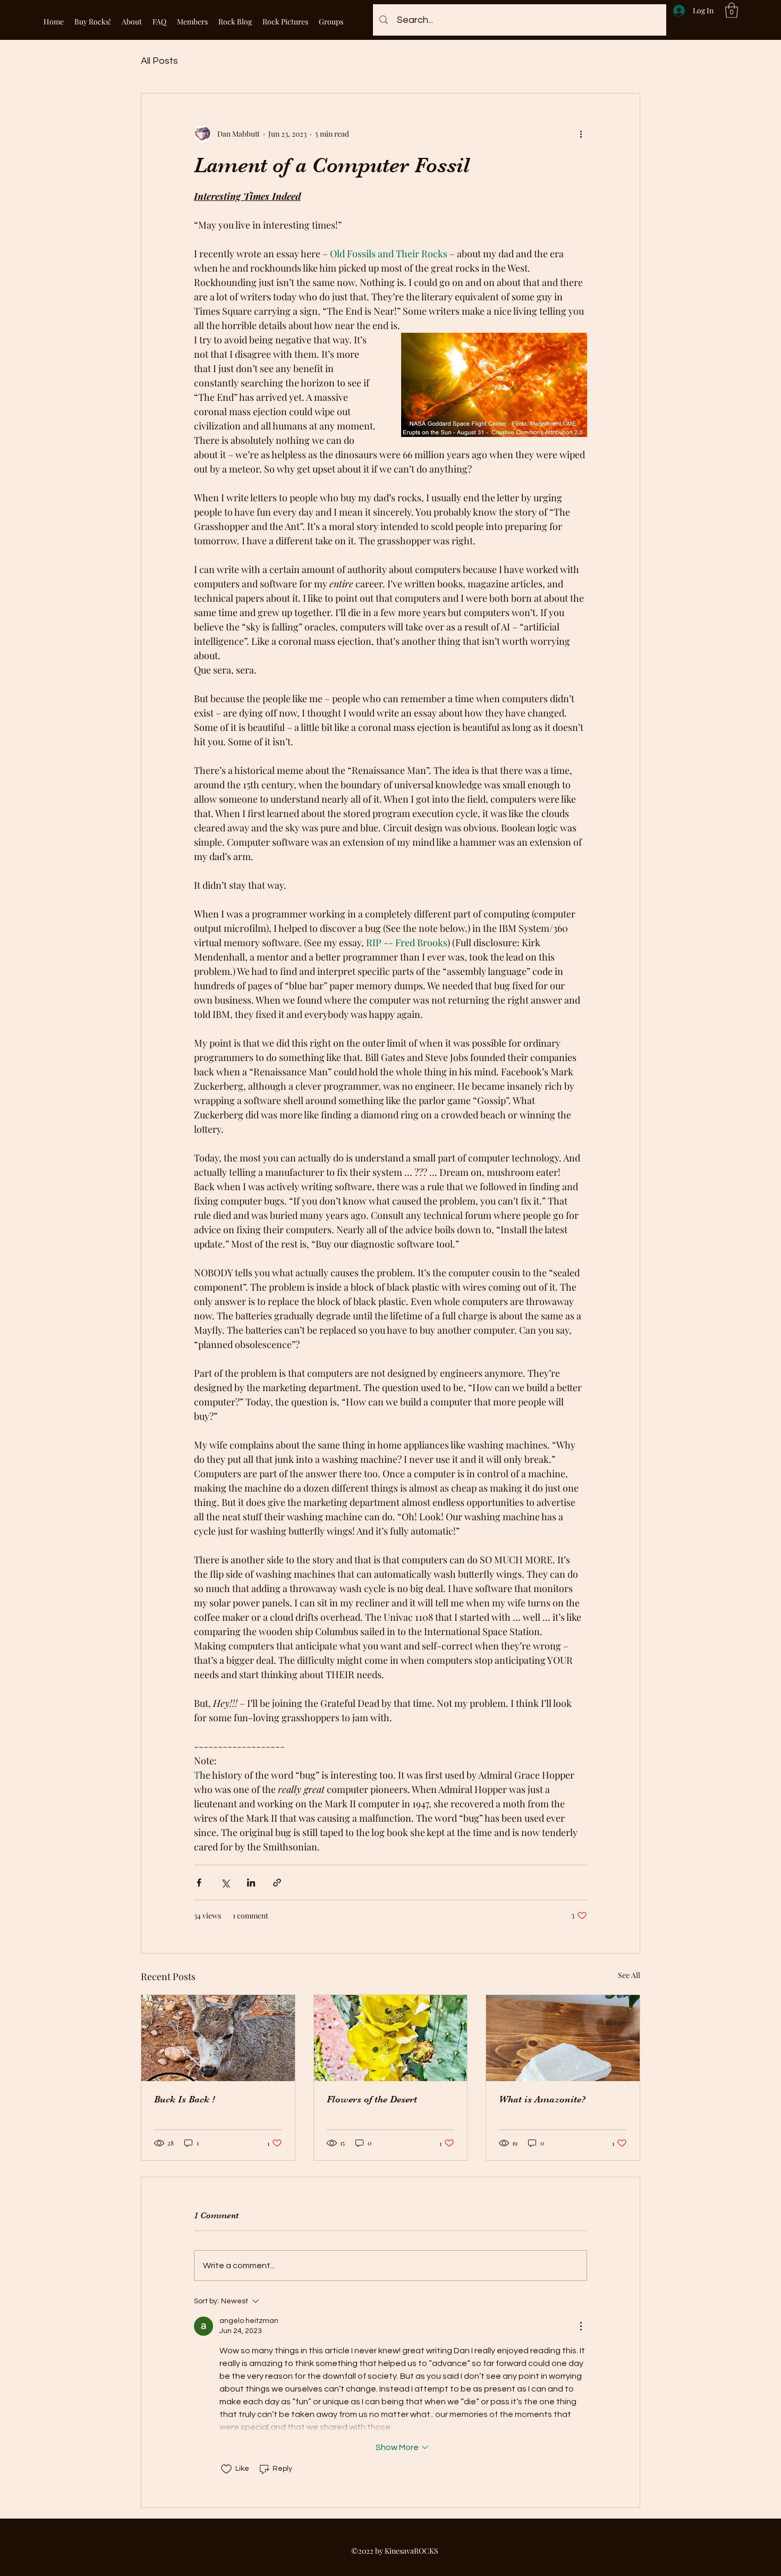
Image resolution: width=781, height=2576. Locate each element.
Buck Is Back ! (184, 2099)
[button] (732, 10)
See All (629, 1975)
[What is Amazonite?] (563, 2038)
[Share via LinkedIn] (251, 1883)
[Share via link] (277, 1883)
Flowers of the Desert (372, 2099)
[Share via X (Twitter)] (225, 1883)
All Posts (159, 61)
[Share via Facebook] (199, 1883)
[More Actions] (581, 2326)
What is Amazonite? (542, 2099)
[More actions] (581, 134)
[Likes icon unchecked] (226, 2469)
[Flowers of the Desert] (391, 2038)
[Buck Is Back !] (218, 2038)
